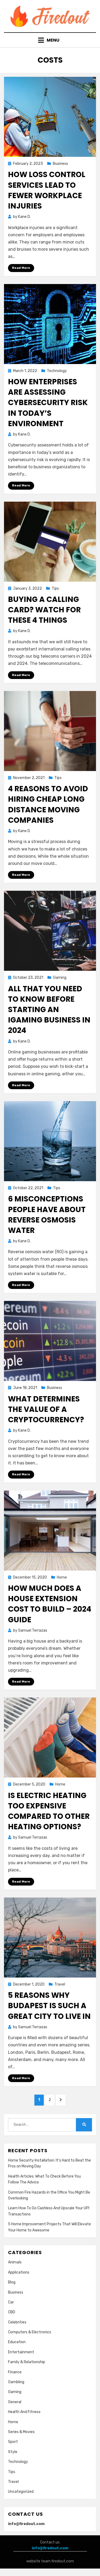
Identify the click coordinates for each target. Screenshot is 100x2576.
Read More (21, 268)
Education (17, 2342)
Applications (19, 2272)
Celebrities (17, 2322)
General (15, 2402)
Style (13, 2452)
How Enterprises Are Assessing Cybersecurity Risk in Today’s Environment (48, 403)
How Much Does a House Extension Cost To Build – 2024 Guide (50, 1604)
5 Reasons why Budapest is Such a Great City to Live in (49, 2006)
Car (11, 2302)
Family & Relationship (27, 2362)
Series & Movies (21, 2432)
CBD (12, 2312)
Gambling (16, 2382)
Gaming (60, 978)
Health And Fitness (24, 2412)
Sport (13, 2442)
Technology (57, 371)
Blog (12, 2282)
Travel (60, 1984)
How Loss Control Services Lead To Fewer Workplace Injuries (47, 190)
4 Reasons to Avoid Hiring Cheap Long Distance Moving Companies (48, 804)
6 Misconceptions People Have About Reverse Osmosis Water (47, 1215)
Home (62, 1577)
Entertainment (21, 2352)
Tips (55, 588)
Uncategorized (21, 2492)
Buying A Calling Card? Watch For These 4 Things (44, 610)
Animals (15, 2262)
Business (60, 164)
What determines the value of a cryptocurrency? (46, 1409)
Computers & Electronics (30, 2332)
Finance (15, 2372)
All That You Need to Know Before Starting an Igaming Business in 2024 (49, 1010)
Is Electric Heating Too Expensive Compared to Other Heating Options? (49, 1811)
